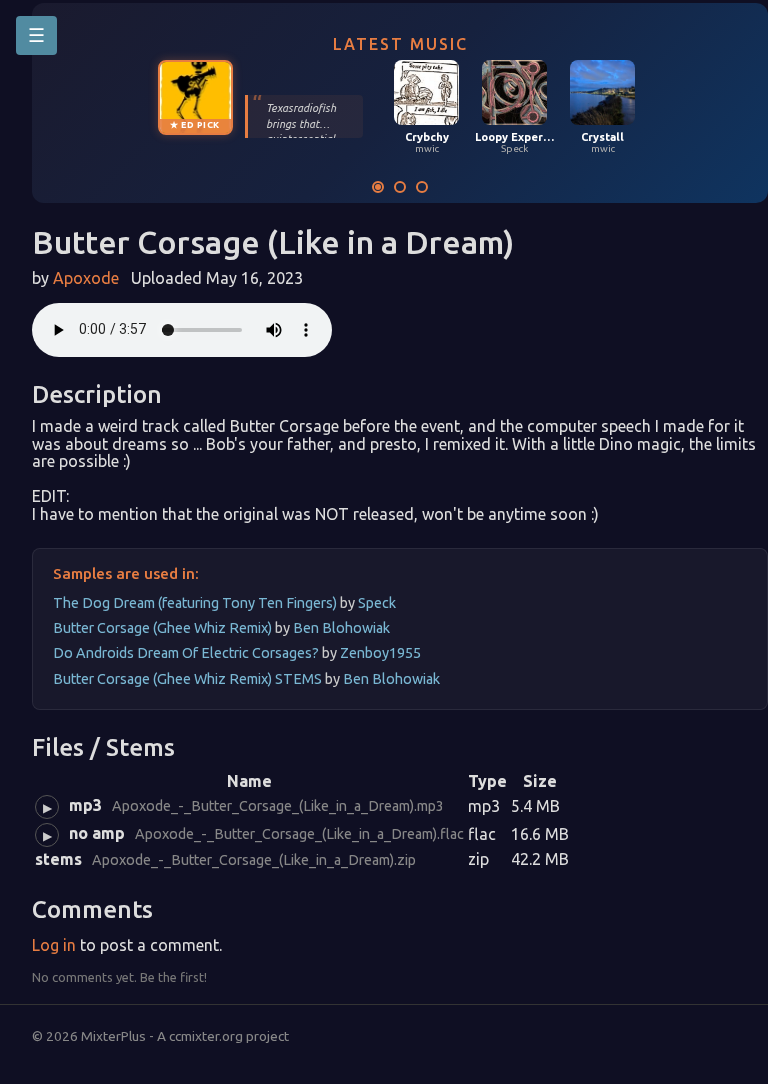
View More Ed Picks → (312, 70)
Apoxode (88, 278)
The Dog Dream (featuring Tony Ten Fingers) (196, 603)
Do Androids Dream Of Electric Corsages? (187, 653)
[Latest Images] (400, 187)
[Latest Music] (378, 187)
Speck (377, 603)
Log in (54, 945)
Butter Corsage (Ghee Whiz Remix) (164, 628)
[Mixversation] (422, 187)
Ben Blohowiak (341, 628)
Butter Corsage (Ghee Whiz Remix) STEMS (189, 679)
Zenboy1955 (380, 653)
